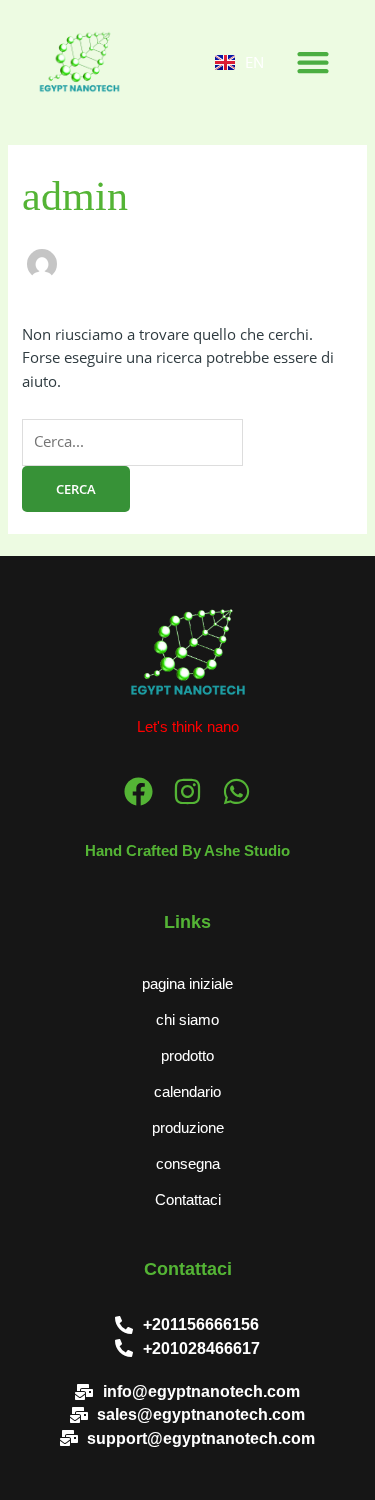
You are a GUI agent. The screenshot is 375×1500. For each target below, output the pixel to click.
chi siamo (187, 1020)
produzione (188, 1128)
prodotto (187, 1056)
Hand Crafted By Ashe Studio (187, 851)
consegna (188, 1164)
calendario (187, 1092)
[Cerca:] (132, 441)
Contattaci (188, 1200)
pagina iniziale (187, 984)
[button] (312, 61)
